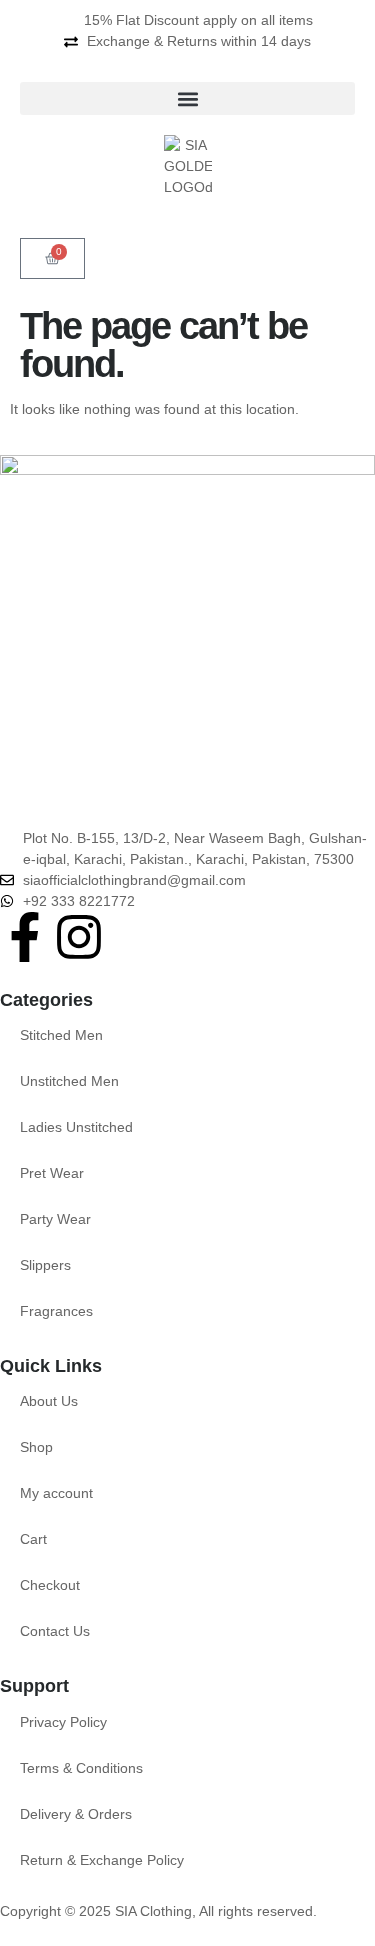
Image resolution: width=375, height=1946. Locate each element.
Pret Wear (52, 1173)
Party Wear (55, 1219)
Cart (33, 1539)
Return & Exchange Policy (102, 1860)
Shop (36, 1447)
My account (56, 1493)
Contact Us (55, 1631)
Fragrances (56, 1311)
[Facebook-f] (25, 937)
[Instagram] (79, 937)
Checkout (50, 1585)
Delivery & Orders (76, 1814)
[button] (187, 98)
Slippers (45, 1265)
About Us (49, 1401)
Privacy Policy (63, 1722)
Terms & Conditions (81, 1768)
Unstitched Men (69, 1081)
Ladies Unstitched (76, 1127)
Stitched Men (61, 1035)
